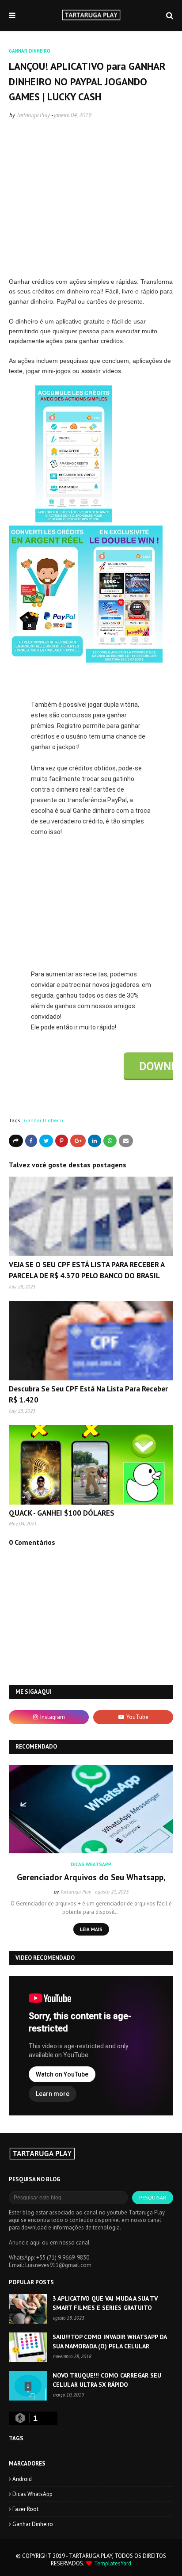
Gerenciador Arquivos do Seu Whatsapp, (91, 1877)
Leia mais (91, 1929)
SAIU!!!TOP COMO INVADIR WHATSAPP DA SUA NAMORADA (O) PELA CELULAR (110, 2342)
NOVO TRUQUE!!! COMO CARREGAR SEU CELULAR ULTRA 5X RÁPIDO (107, 2380)
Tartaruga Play (33, 115)
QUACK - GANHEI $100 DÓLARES (62, 1513)
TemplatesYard (113, 2563)
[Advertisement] (91, 208)
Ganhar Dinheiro (44, 1120)
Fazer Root (25, 2509)
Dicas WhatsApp (32, 2494)
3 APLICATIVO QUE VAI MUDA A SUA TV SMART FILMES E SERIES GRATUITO (105, 2303)
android (22, 2479)
